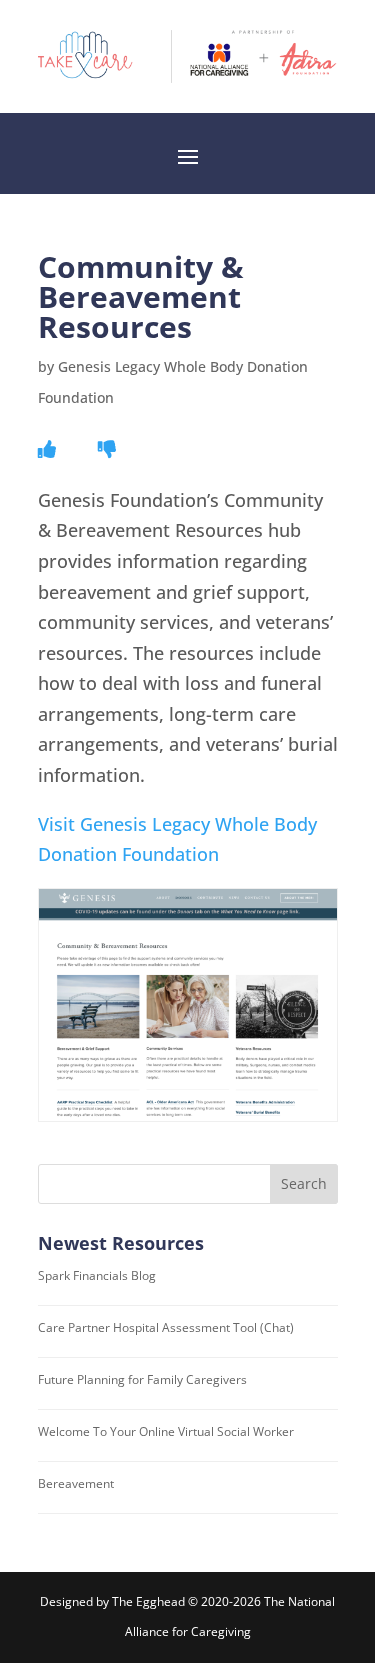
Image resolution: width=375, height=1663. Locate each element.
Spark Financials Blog (97, 1275)
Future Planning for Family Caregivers (142, 1379)
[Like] (47, 449)
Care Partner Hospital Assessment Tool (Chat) (166, 1327)
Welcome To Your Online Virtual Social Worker (166, 1431)
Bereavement (76, 1483)
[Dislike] (107, 449)
